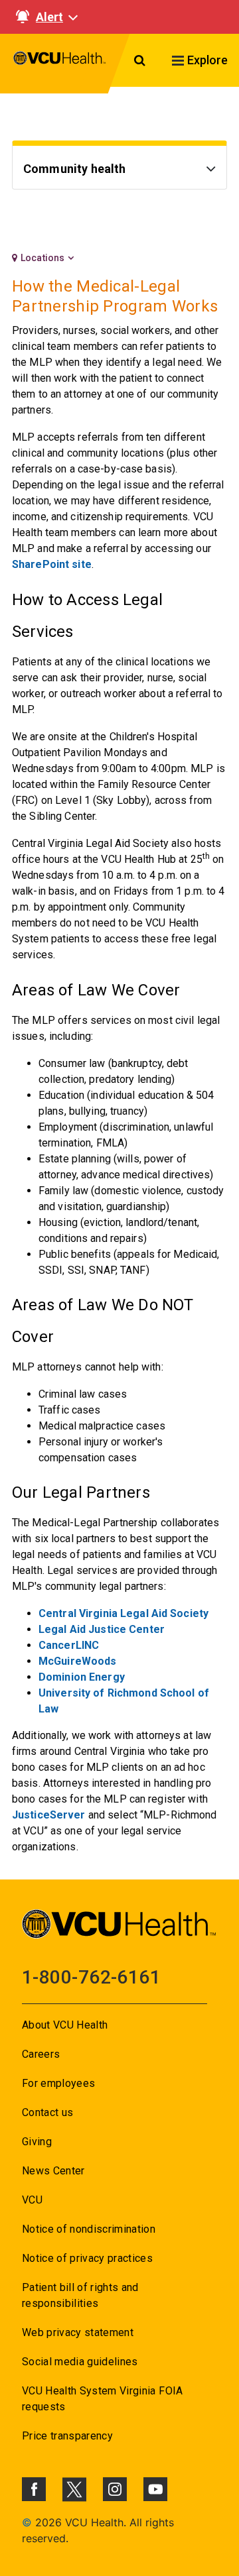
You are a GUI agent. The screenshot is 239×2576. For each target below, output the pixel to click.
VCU (32, 2200)
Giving (37, 2142)
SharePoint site (52, 564)
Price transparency (67, 2436)
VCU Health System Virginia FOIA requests (103, 2399)
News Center (53, 2171)
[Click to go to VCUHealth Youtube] (155, 2489)
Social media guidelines (80, 2362)
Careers (41, 2054)
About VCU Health (65, 2025)
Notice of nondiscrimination (89, 2229)
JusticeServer (49, 1815)
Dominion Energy (82, 1677)
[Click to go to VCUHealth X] (74, 2489)
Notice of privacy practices (87, 2258)
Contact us (47, 2112)
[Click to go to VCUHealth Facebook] (34, 2489)
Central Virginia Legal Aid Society (123, 1613)
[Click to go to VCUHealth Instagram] (115, 2489)
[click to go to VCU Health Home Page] (60, 64)
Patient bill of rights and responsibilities (80, 2295)
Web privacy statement (78, 2332)
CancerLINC (69, 1645)
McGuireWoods (77, 1661)
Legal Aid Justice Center (102, 1629)
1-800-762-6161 (91, 1977)
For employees (58, 2083)
